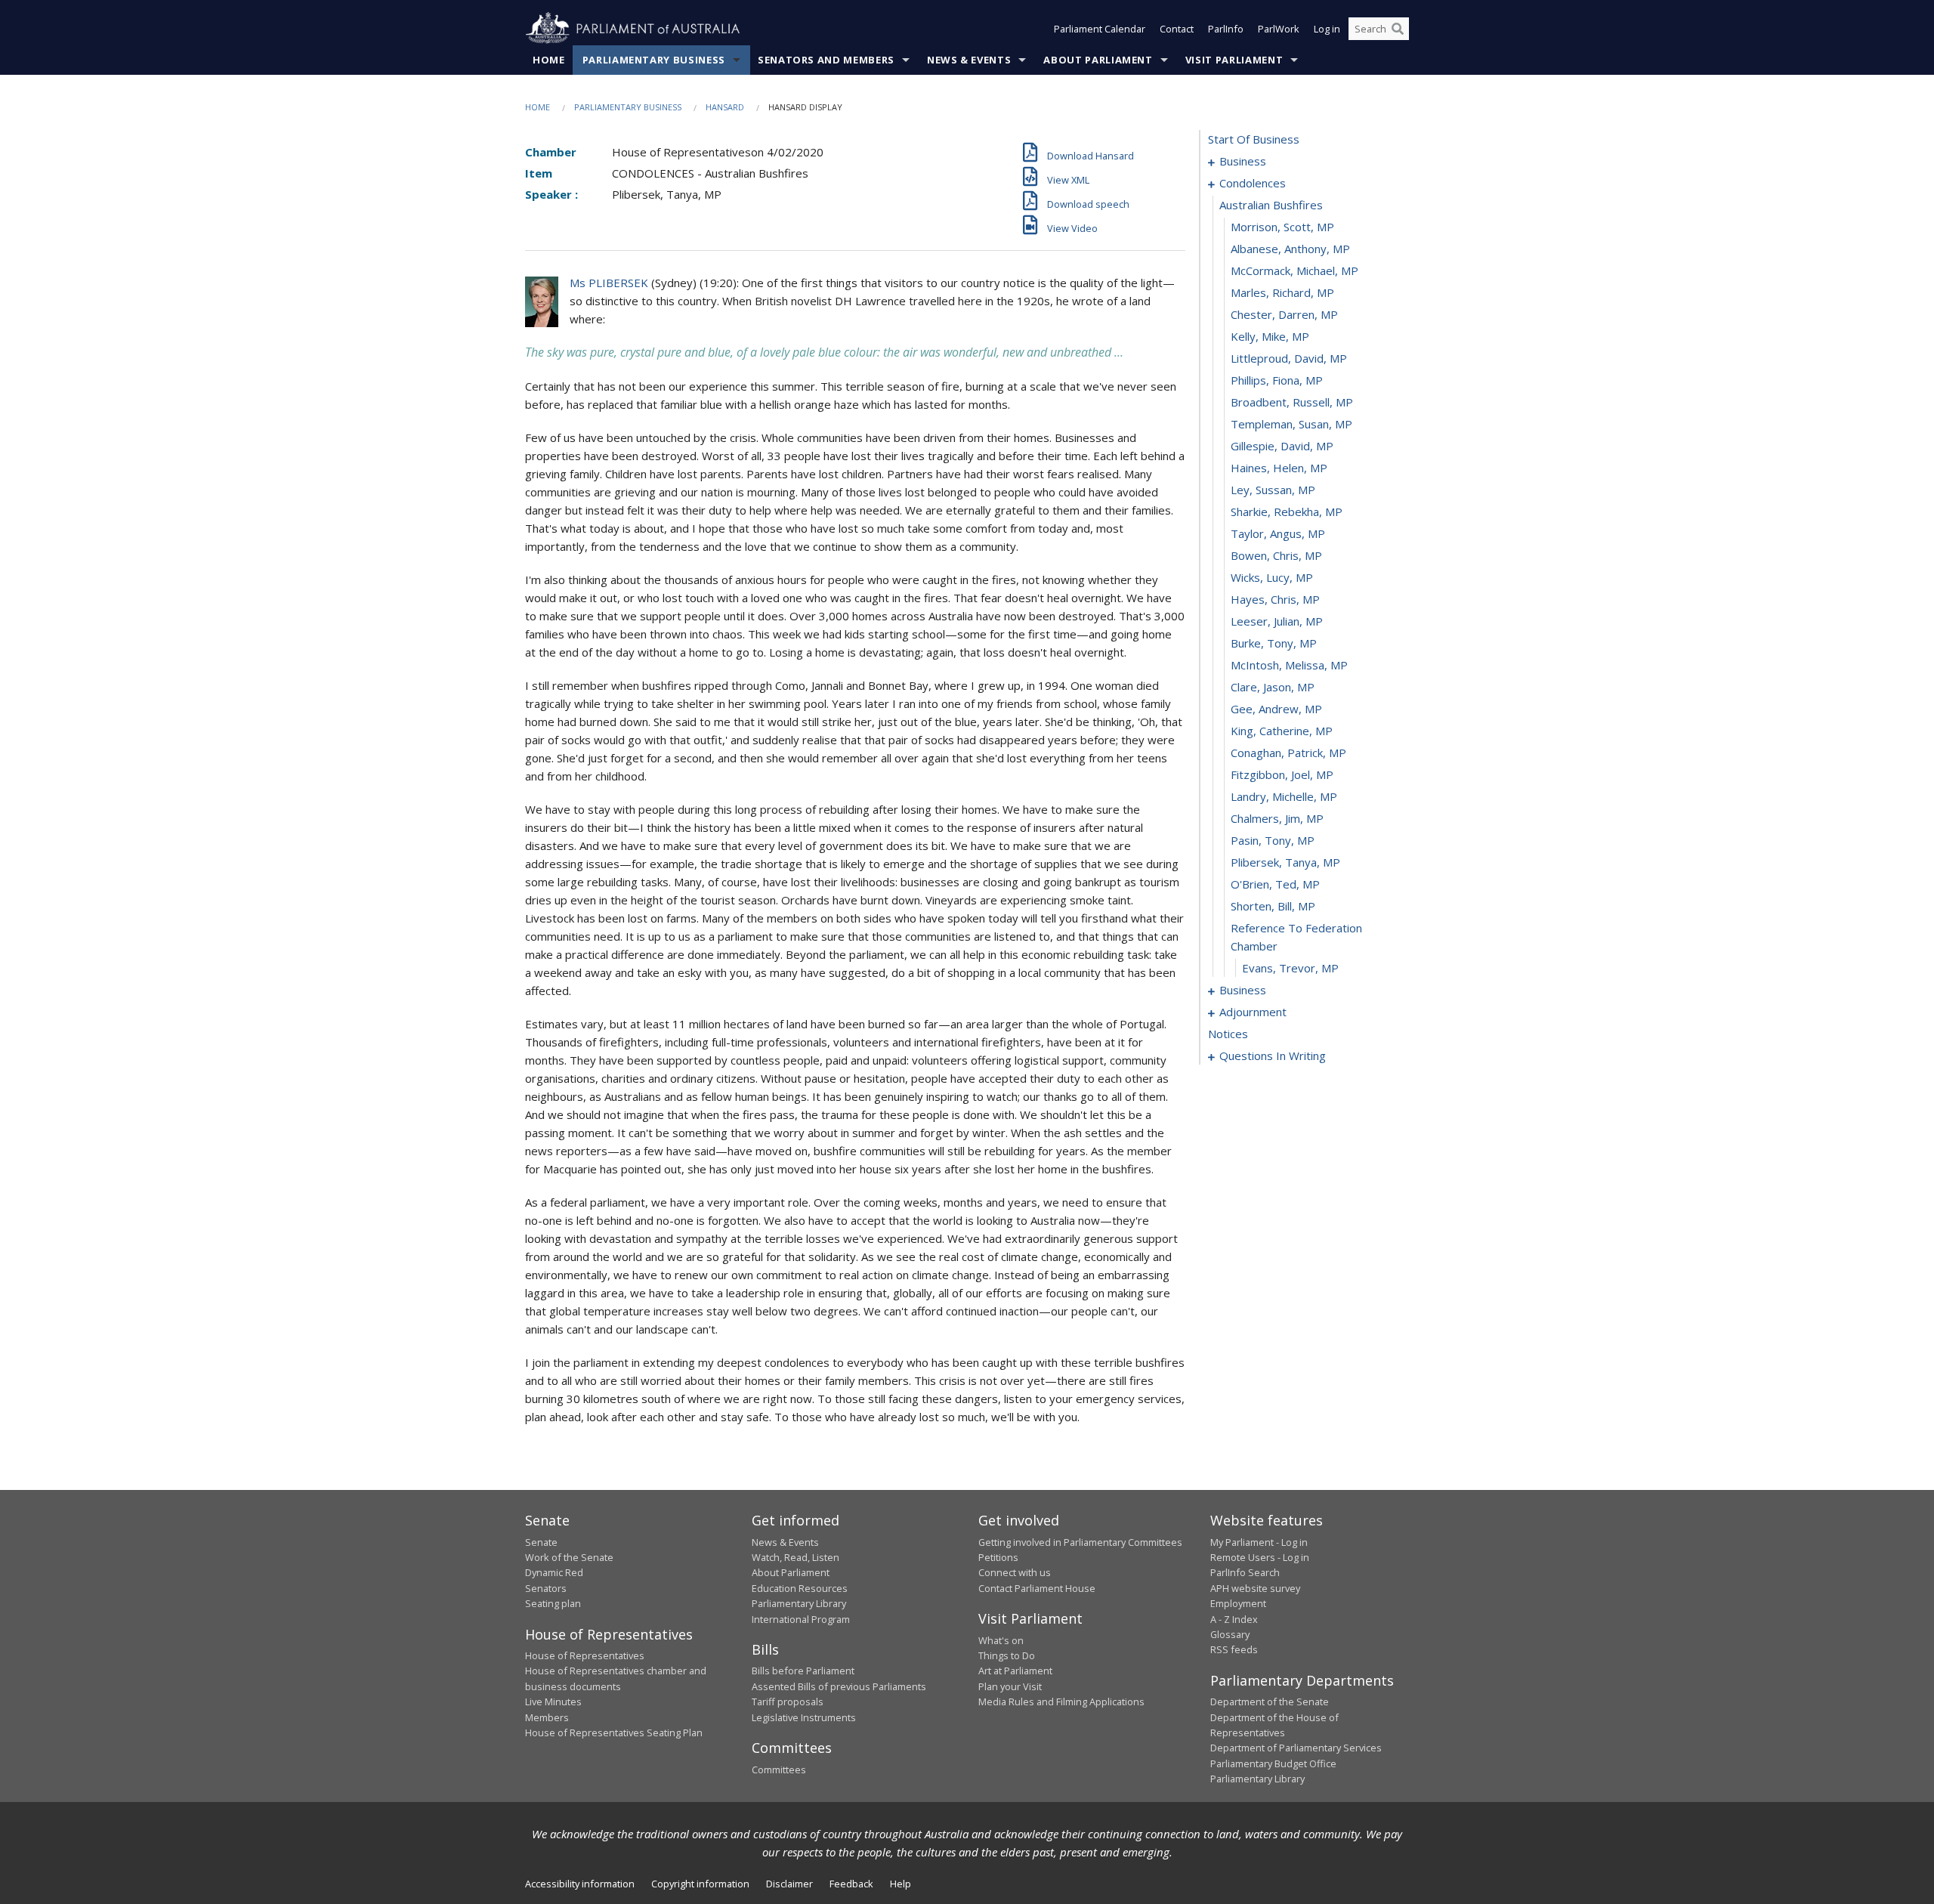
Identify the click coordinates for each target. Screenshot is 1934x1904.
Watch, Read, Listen (796, 1557)
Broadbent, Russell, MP (1292, 402)
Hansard (725, 107)
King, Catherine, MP (1282, 731)
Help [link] (901, 1884)
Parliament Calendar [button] (1100, 29)
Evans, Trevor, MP (1290, 968)
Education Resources (800, 1588)
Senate (541, 1542)
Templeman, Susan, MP (1291, 424)
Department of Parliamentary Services (1296, 1748)
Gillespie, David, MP (1282, 446)
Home (549, 60)
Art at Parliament (1015, 1671)
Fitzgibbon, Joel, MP (1282, 774)
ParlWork (1279, 29)
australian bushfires (1271, 205)
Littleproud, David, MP (1289, 358)
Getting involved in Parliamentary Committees (1080, 1542)
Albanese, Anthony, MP (1290, 249)
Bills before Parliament (803, 1671)
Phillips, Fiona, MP (1277, 380)
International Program (801, 1619)
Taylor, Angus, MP (1278, 533)
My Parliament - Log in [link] (1259, 1542)
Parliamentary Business (654, 60)
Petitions (998, 1557)
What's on (1001, 1640)
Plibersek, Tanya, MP (1285, 862)
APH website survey (1255, 1588)
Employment (1238, 1603)
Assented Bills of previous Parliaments (839, 1686)
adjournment (1253, 1012)
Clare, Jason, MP (1273, 687)
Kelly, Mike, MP (1270, 336)
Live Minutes (553, 1702)
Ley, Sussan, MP (1273, 490)
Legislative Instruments (804, 1717)
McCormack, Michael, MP (1294, 270)
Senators (546, 1588)
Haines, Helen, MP (1279, 468)
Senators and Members (826, 60)
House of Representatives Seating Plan (614, 1732)
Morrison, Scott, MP (1282, 227)
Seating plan (553, 1603)
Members (547, 1717)
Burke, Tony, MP (1274, 643)
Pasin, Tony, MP (1273, 840)
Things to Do (1007, 1655)
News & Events (969, 60)
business (1243, 161)
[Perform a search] (1398, 29)
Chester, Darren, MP (1284, 314)
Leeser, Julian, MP (1277, 621)
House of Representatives (585, 1655)
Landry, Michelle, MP (1284, 796)
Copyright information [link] (700, 1884)
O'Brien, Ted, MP (1275, 884)
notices (1228, 1034)
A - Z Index (1234, 1619)
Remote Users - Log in (1260, 1557)
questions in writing (1273, 1056)
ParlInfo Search (1245, 1572)
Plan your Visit (1010, 1686)
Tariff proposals (788, 1702)
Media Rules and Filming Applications (1061, 1702)
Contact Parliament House (1037, 1588)
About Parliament (1098, 60)
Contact (1177, 29)
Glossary (1230, 1634)
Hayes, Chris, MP (1275, 599)
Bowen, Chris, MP (1276, 555)
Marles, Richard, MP (1282, 292)
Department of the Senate (1270, 1702)
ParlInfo (1226, 29)
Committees (779, 1770)
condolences (1253, 183)
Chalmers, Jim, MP (1277, 818)
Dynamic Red (554, 1572)
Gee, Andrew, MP (1276, 709)
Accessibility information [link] (580, 1884)
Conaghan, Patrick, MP (1288, 753)
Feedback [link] (851, 1884)
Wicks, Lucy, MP (1272, 577)
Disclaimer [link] (789, 1884)
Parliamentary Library (799, 1603)
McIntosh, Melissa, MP (1289, 665)
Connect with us (1015, 1572)
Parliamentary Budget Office (1273, 1763)
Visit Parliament (1234, 60)
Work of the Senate (569, 1557)
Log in (1327, 29)
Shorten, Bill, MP (1273, 906)
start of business (1254, 139)
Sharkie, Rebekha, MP (1287, 512)
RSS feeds (1234, 1649)
